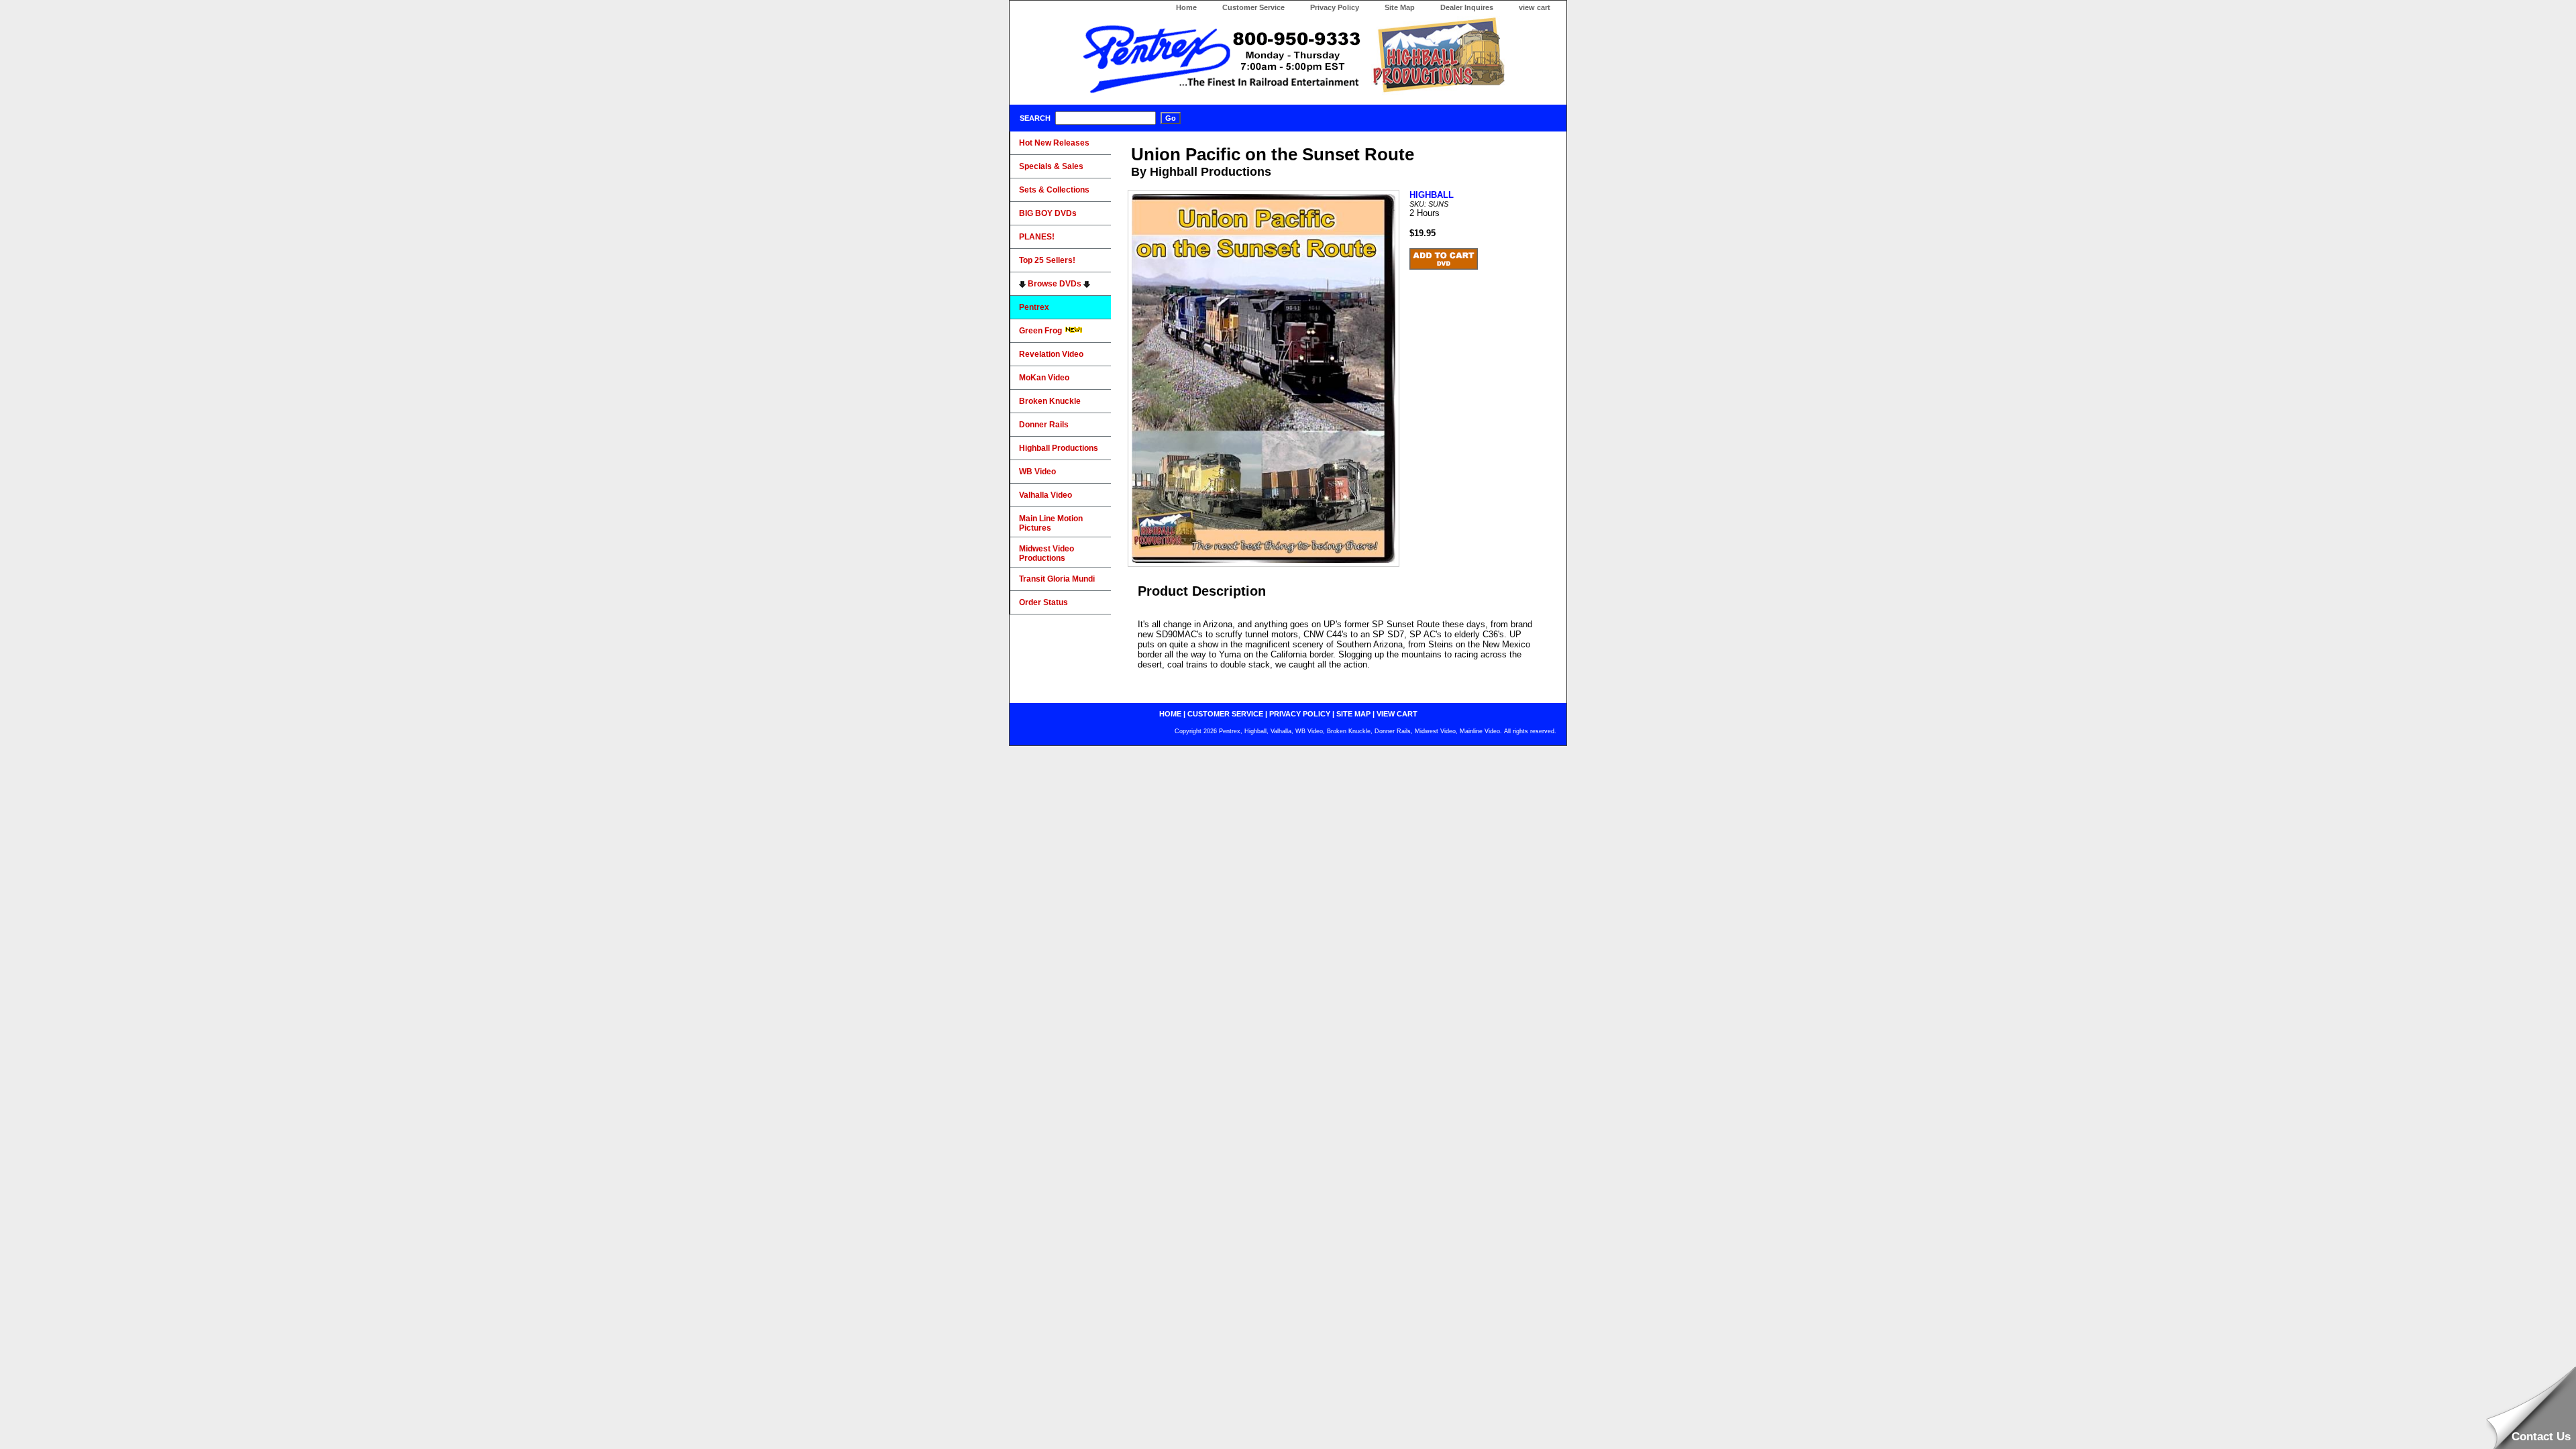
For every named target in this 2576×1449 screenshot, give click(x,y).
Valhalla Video (1045, 495)
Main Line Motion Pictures (1051, 523)
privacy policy (1300, 714)
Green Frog (1041, 331)
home (1170, 714)
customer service (1225, 714)
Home (1186, 7)
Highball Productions (1059, 448)
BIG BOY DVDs (1048, 213)
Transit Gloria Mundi (1057, 579)
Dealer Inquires (1467, 7)
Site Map (1400, 7)
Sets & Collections (1054, 190)
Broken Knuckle (1050, 401)
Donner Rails (1044, 425)
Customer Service (1253, 7)
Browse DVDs (1055, 284)
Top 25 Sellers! (1047, 260)
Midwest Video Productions (1046, 553)
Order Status (1043, 602)
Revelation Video (1051, 354)
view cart (1535, 7)
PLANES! (1037, 237)
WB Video (1037, 472)
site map (1353, 714)
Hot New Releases (1054, 143)
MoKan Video (1044, 378)
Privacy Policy (1335, 7)
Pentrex (1034, 307)
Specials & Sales (1051, 166)
